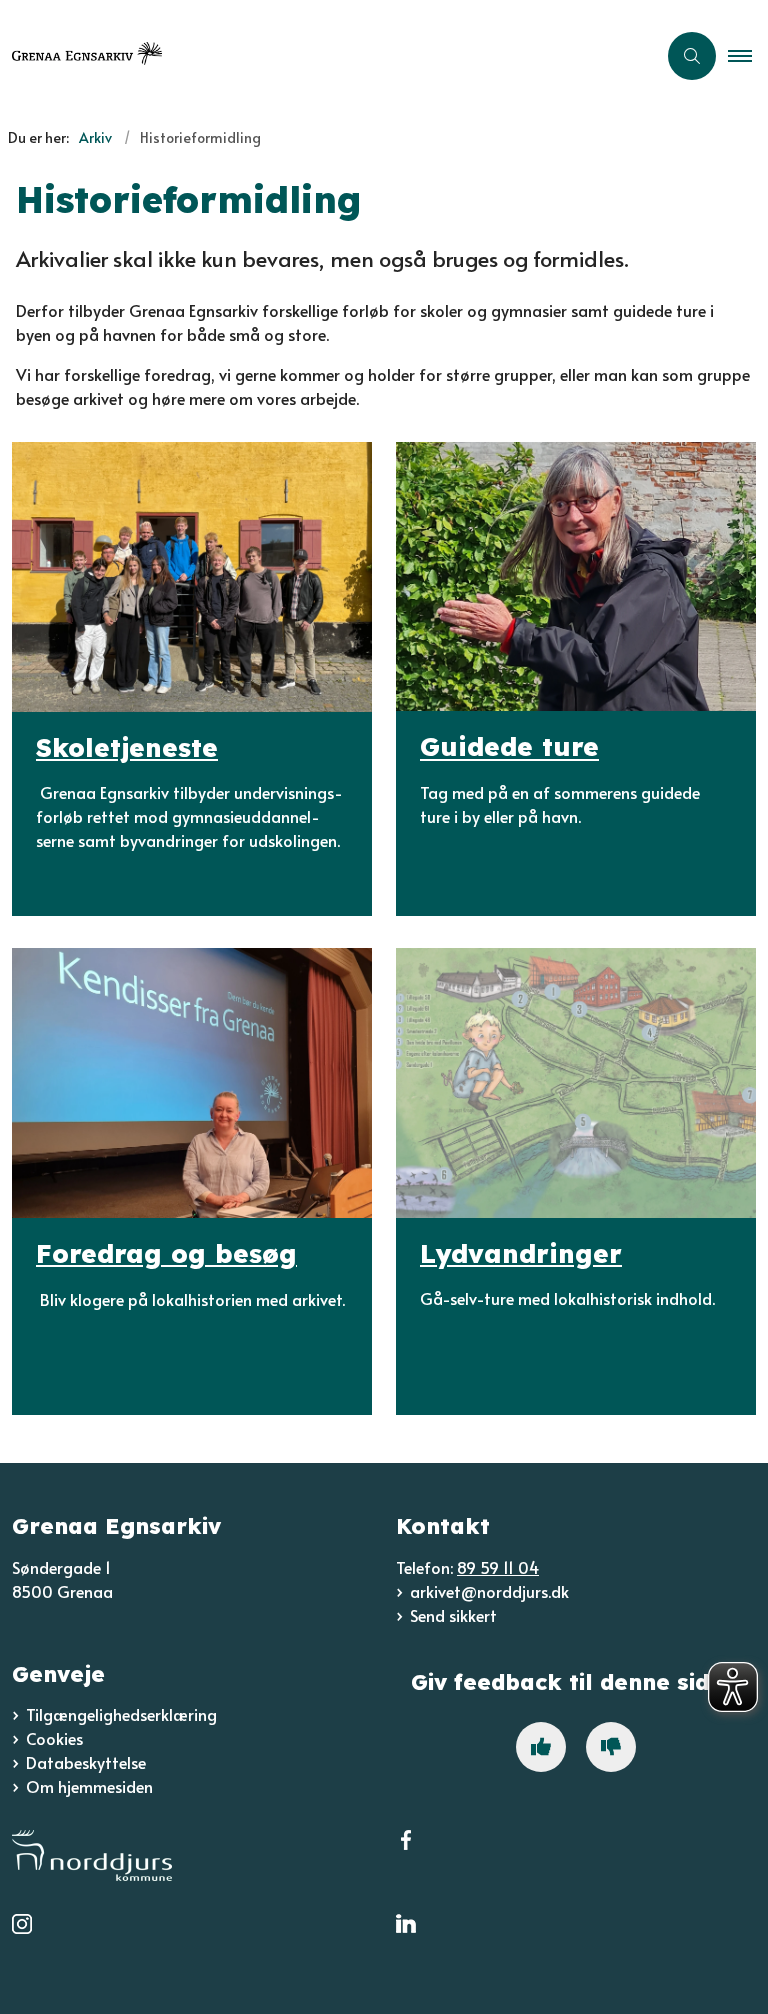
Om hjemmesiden (89, 1786)
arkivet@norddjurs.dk (489, 1591)
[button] (748, 56)
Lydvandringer (521, 1253)
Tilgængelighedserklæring (121, 1714)
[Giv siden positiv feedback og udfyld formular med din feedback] (541, 1747)
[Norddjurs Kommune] (192, 1855)
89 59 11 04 (498, 1567)
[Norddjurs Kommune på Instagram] (22, 1937)
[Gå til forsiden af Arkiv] (320, 56)
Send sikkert (453, 1615)
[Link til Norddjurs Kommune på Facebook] (406, 1853)
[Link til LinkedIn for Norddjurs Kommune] (406, 1937)
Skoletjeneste (127, 747)
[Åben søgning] (692, 56)
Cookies (54, 1738)
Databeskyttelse (86, 1762)
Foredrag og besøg (166, 1253)
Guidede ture (509, 747)
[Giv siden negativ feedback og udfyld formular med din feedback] (611, 1747)
